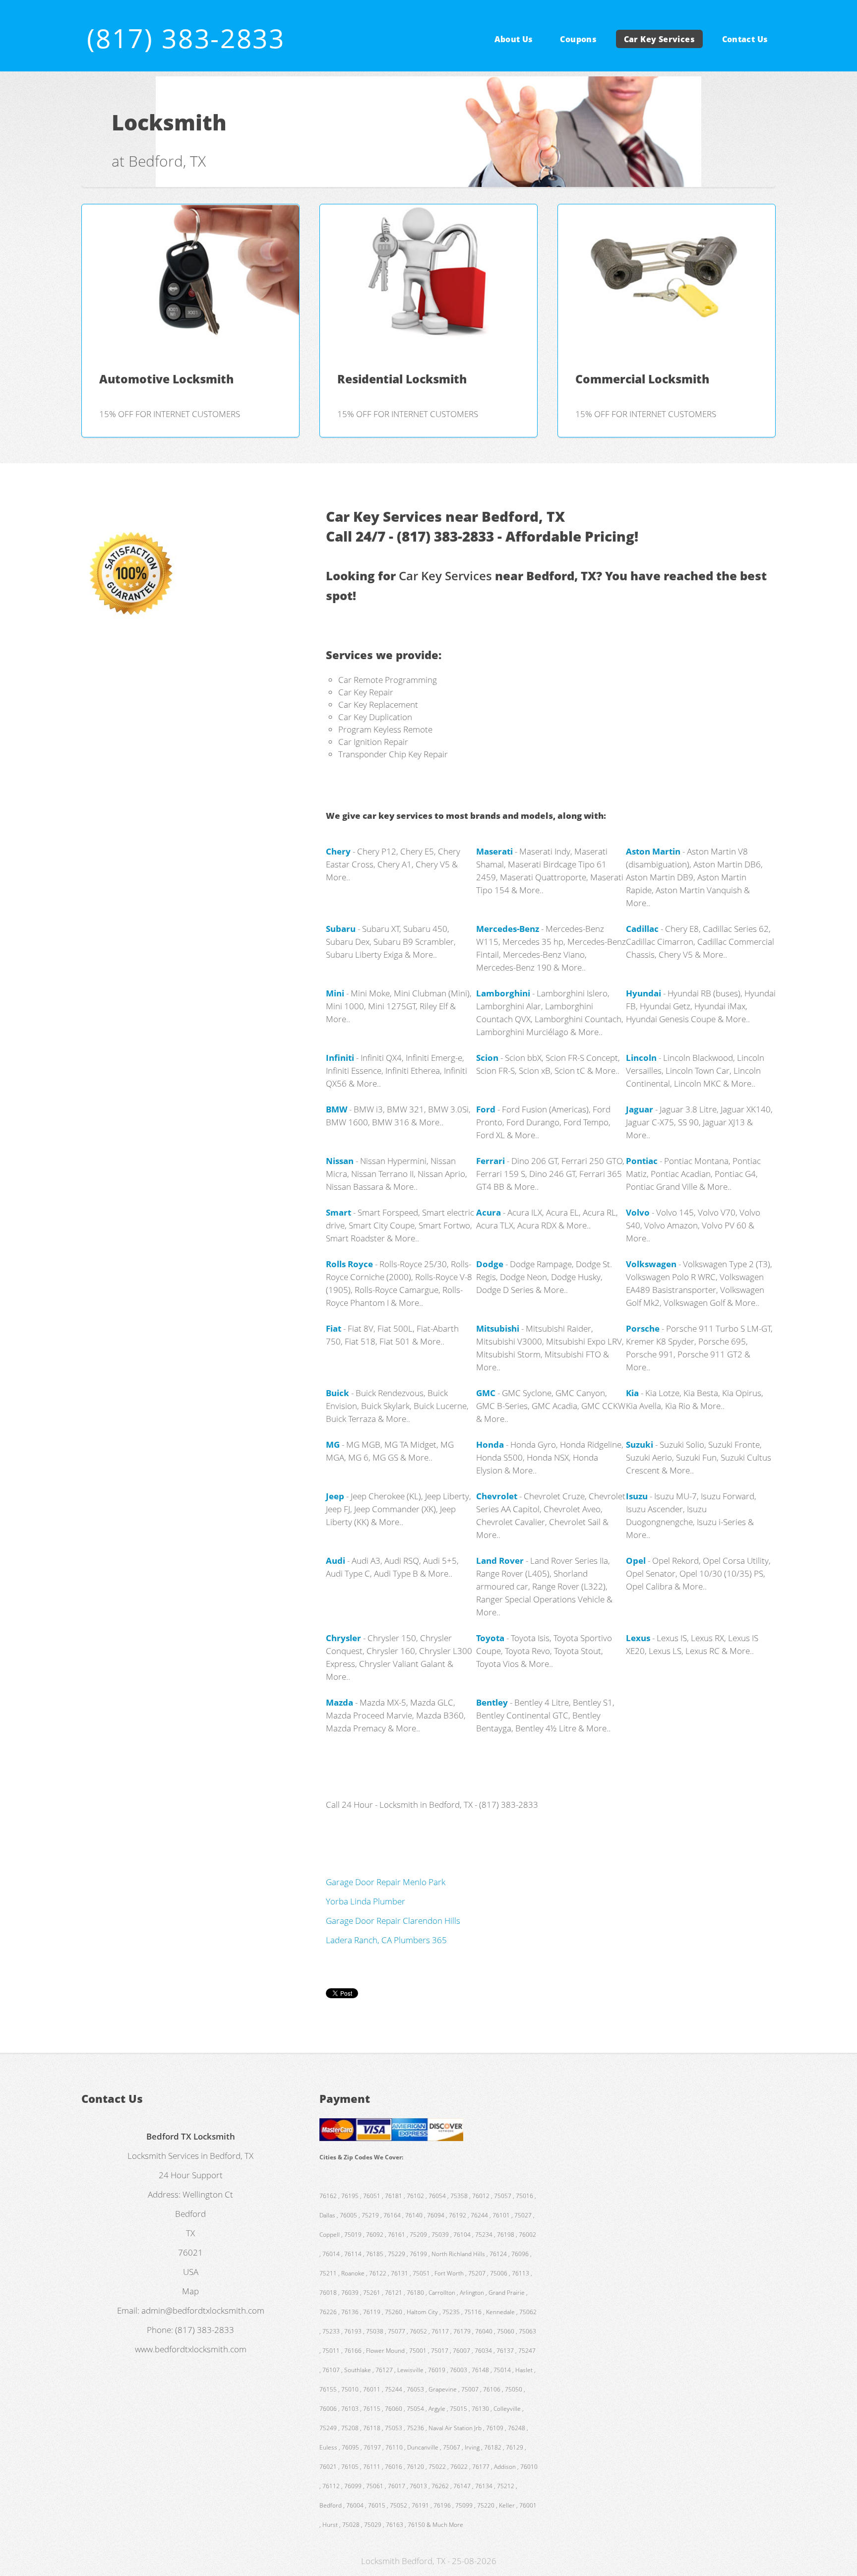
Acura (489, 1212)
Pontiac (642, 1161)
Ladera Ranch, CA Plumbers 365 (386, 1940)
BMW (337, 1109)
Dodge (490, 1264)
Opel (636, 1560)
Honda (490, 1444)
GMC (486, 1393)
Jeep (335, 1496)
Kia (632, 1393)
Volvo (638, 1212)
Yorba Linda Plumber (366, 1901)
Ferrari (490, 1161)
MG (333, 1444)
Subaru (341, 928)
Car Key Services (659, 39)
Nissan (340, 1161)
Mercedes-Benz (508, 928)
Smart (338, 1212)
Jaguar (640, 1109)
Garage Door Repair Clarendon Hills (393, 1920)
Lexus (638, 1638)
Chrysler (343, 1638)
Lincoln (641, 1057)
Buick (337, 1393)
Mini (335, 993)
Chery (338, 851)
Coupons (578, 39)
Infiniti (340, 1057)
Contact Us (745, 39)
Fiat (334, 1328)
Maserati (494, 851)
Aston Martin (653, 851)
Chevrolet (497, 1496)
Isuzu (637, 1496)
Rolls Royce (349, 1264)
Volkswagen (651, 1264)
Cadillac (642, 928)
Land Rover (500, 1560)
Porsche (643, 1328)
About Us (514, 39)
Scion (487, 1057)
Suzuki (640, 1444)
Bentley (492, 1702)
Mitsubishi (498, 1328)
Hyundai (643, 993)
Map (190, 2291)
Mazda (339, 1702)
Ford (486, 1109)
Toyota (490, 1638)
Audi (336, 1560)
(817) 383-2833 (186, 38)
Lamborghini (503, 993)
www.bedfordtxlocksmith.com (191, 2349)
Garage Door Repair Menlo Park (386, 1882)
